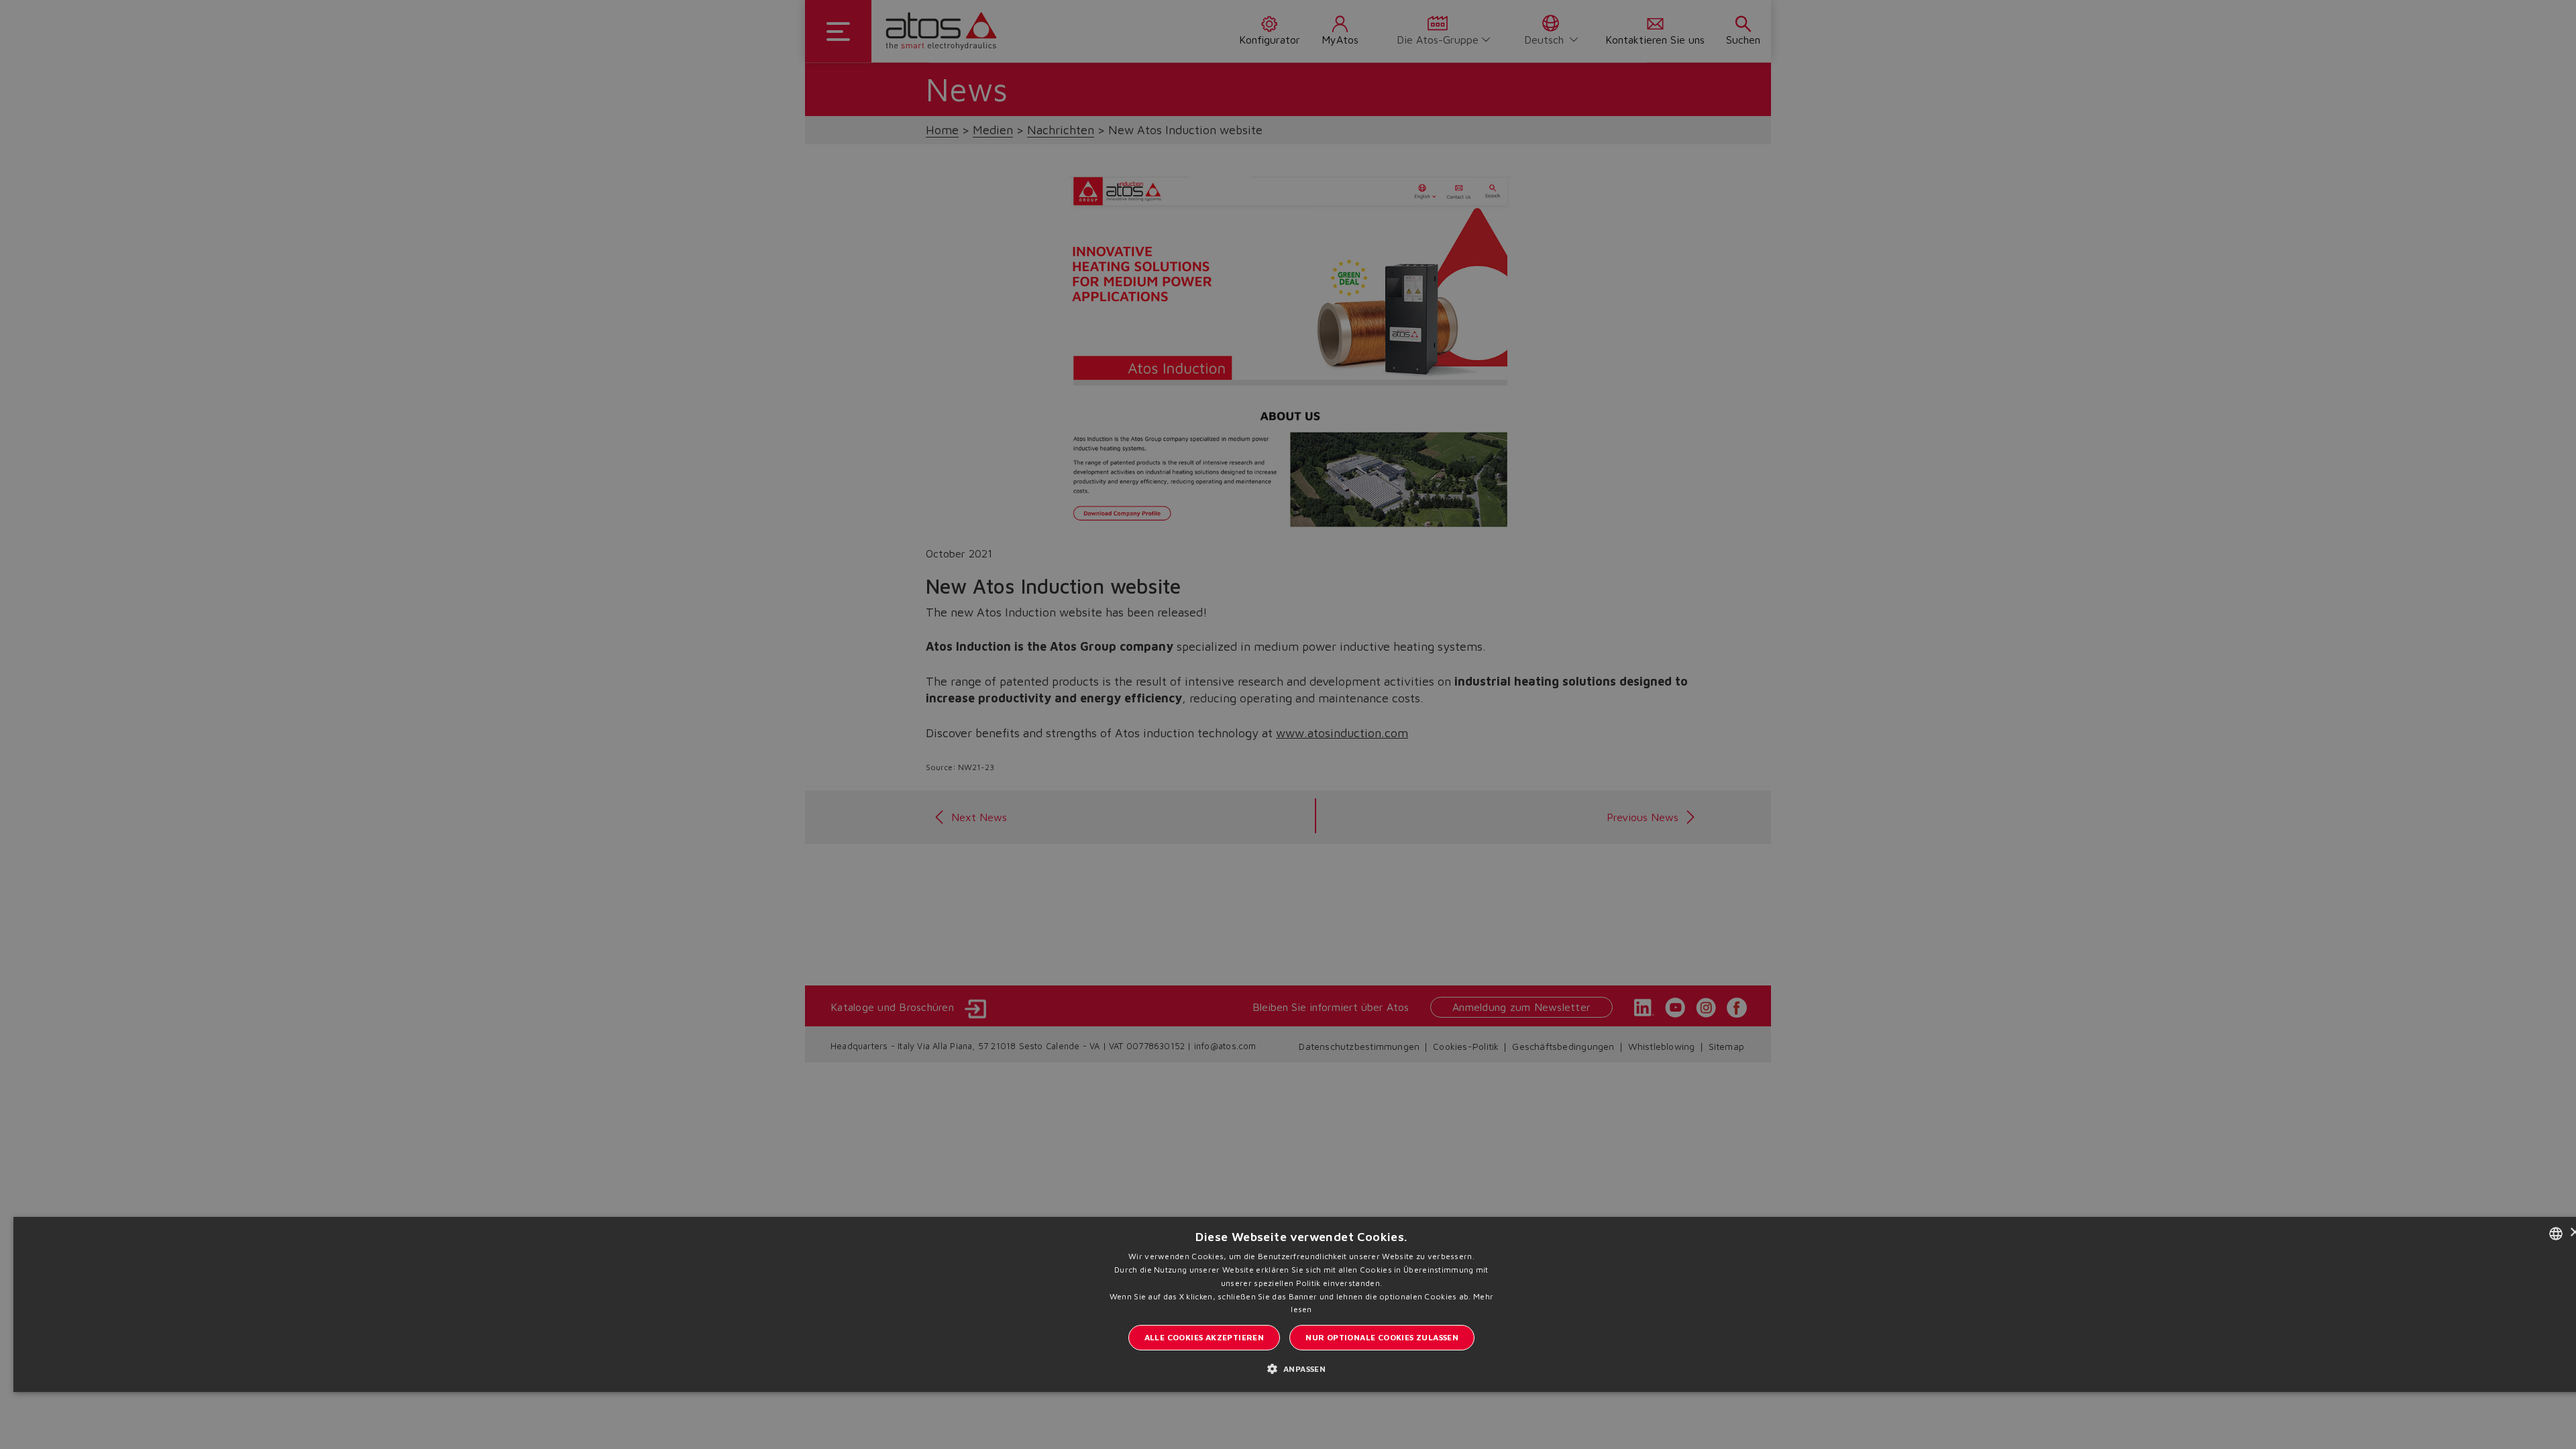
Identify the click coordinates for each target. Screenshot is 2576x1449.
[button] (1302, 1368)
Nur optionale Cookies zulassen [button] (1382, 1337)
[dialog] (1288, 724)
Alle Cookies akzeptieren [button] (1204, 1337)
